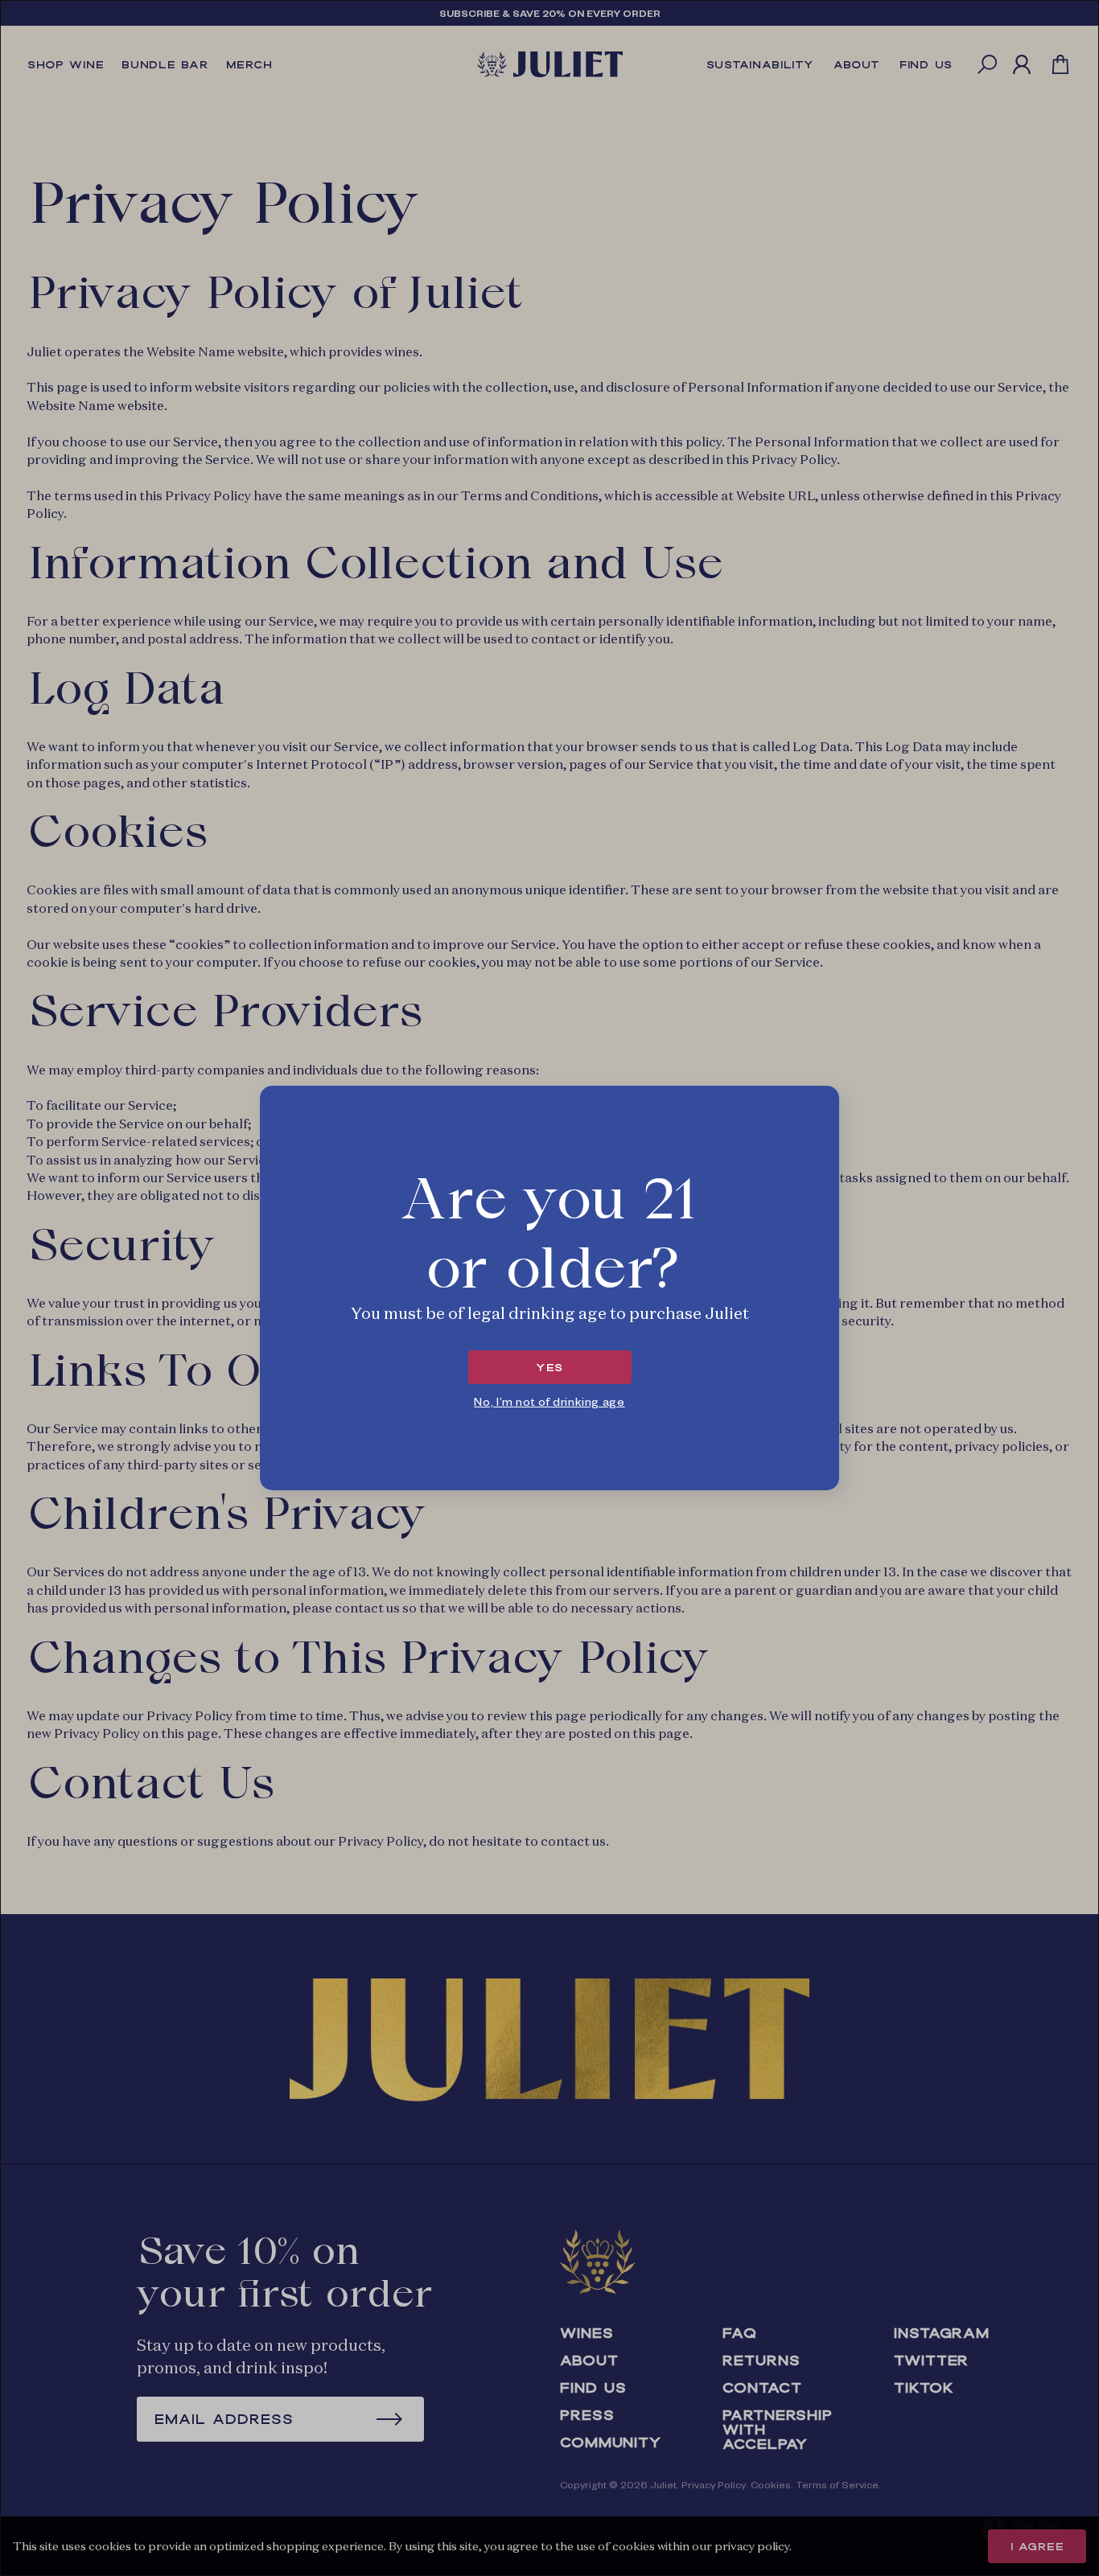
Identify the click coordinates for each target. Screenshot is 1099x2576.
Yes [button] (549, 1367)
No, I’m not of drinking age (549, 1401)
